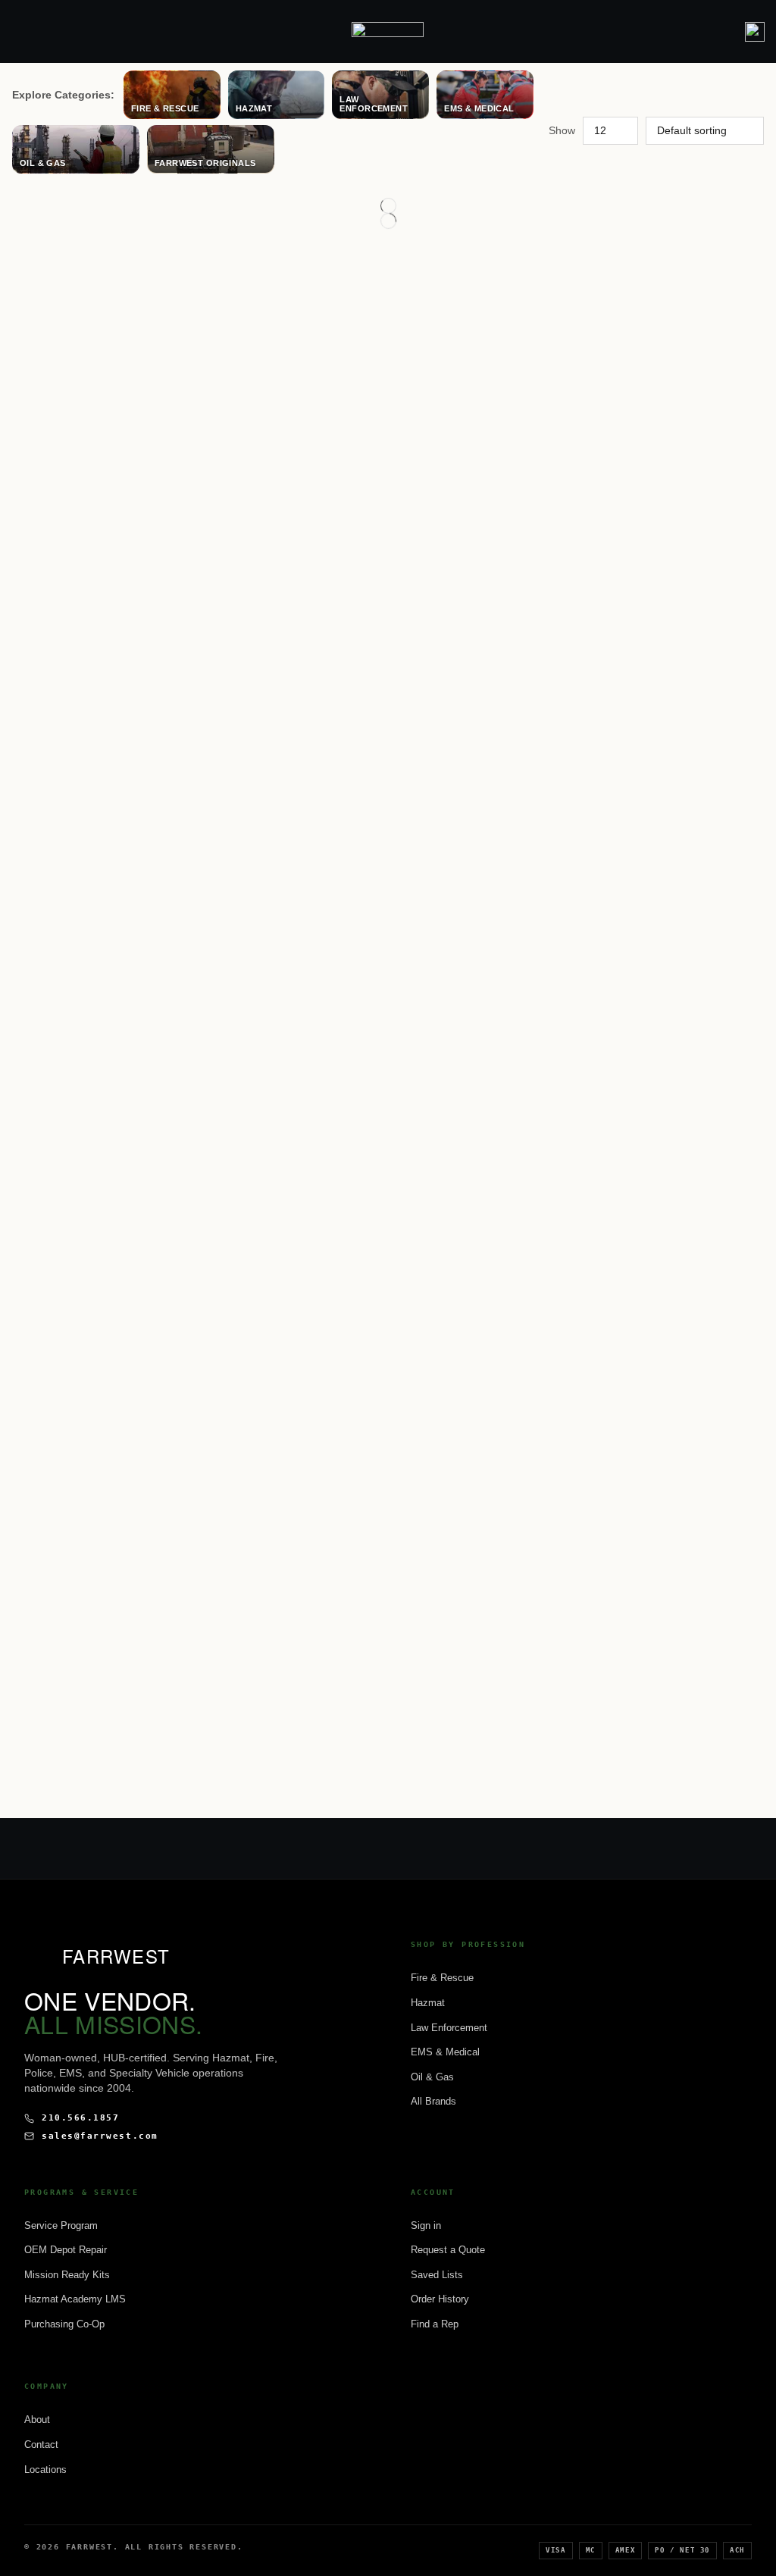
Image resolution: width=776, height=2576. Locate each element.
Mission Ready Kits (67, 2275)
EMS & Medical (445, 2052)
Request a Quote (448, 2250)
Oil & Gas (432, 2077)
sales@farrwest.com (100, 2136)
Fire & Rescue (442, 1978)
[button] (18, 31)
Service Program (61, 2225)
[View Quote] (755, 32)
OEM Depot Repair (66, 2250)
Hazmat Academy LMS (75, 2299)
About (37, 2419)
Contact (41, 2445)
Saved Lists (437, 2275)
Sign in (426, 2225)
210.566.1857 (80, 2118)
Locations (45, 2470)
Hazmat (428, 2003)
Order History (440, 2299)
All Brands (433, 2101)
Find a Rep (435, 2324)
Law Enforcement (449, 2028)
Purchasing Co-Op (64, 2324)
